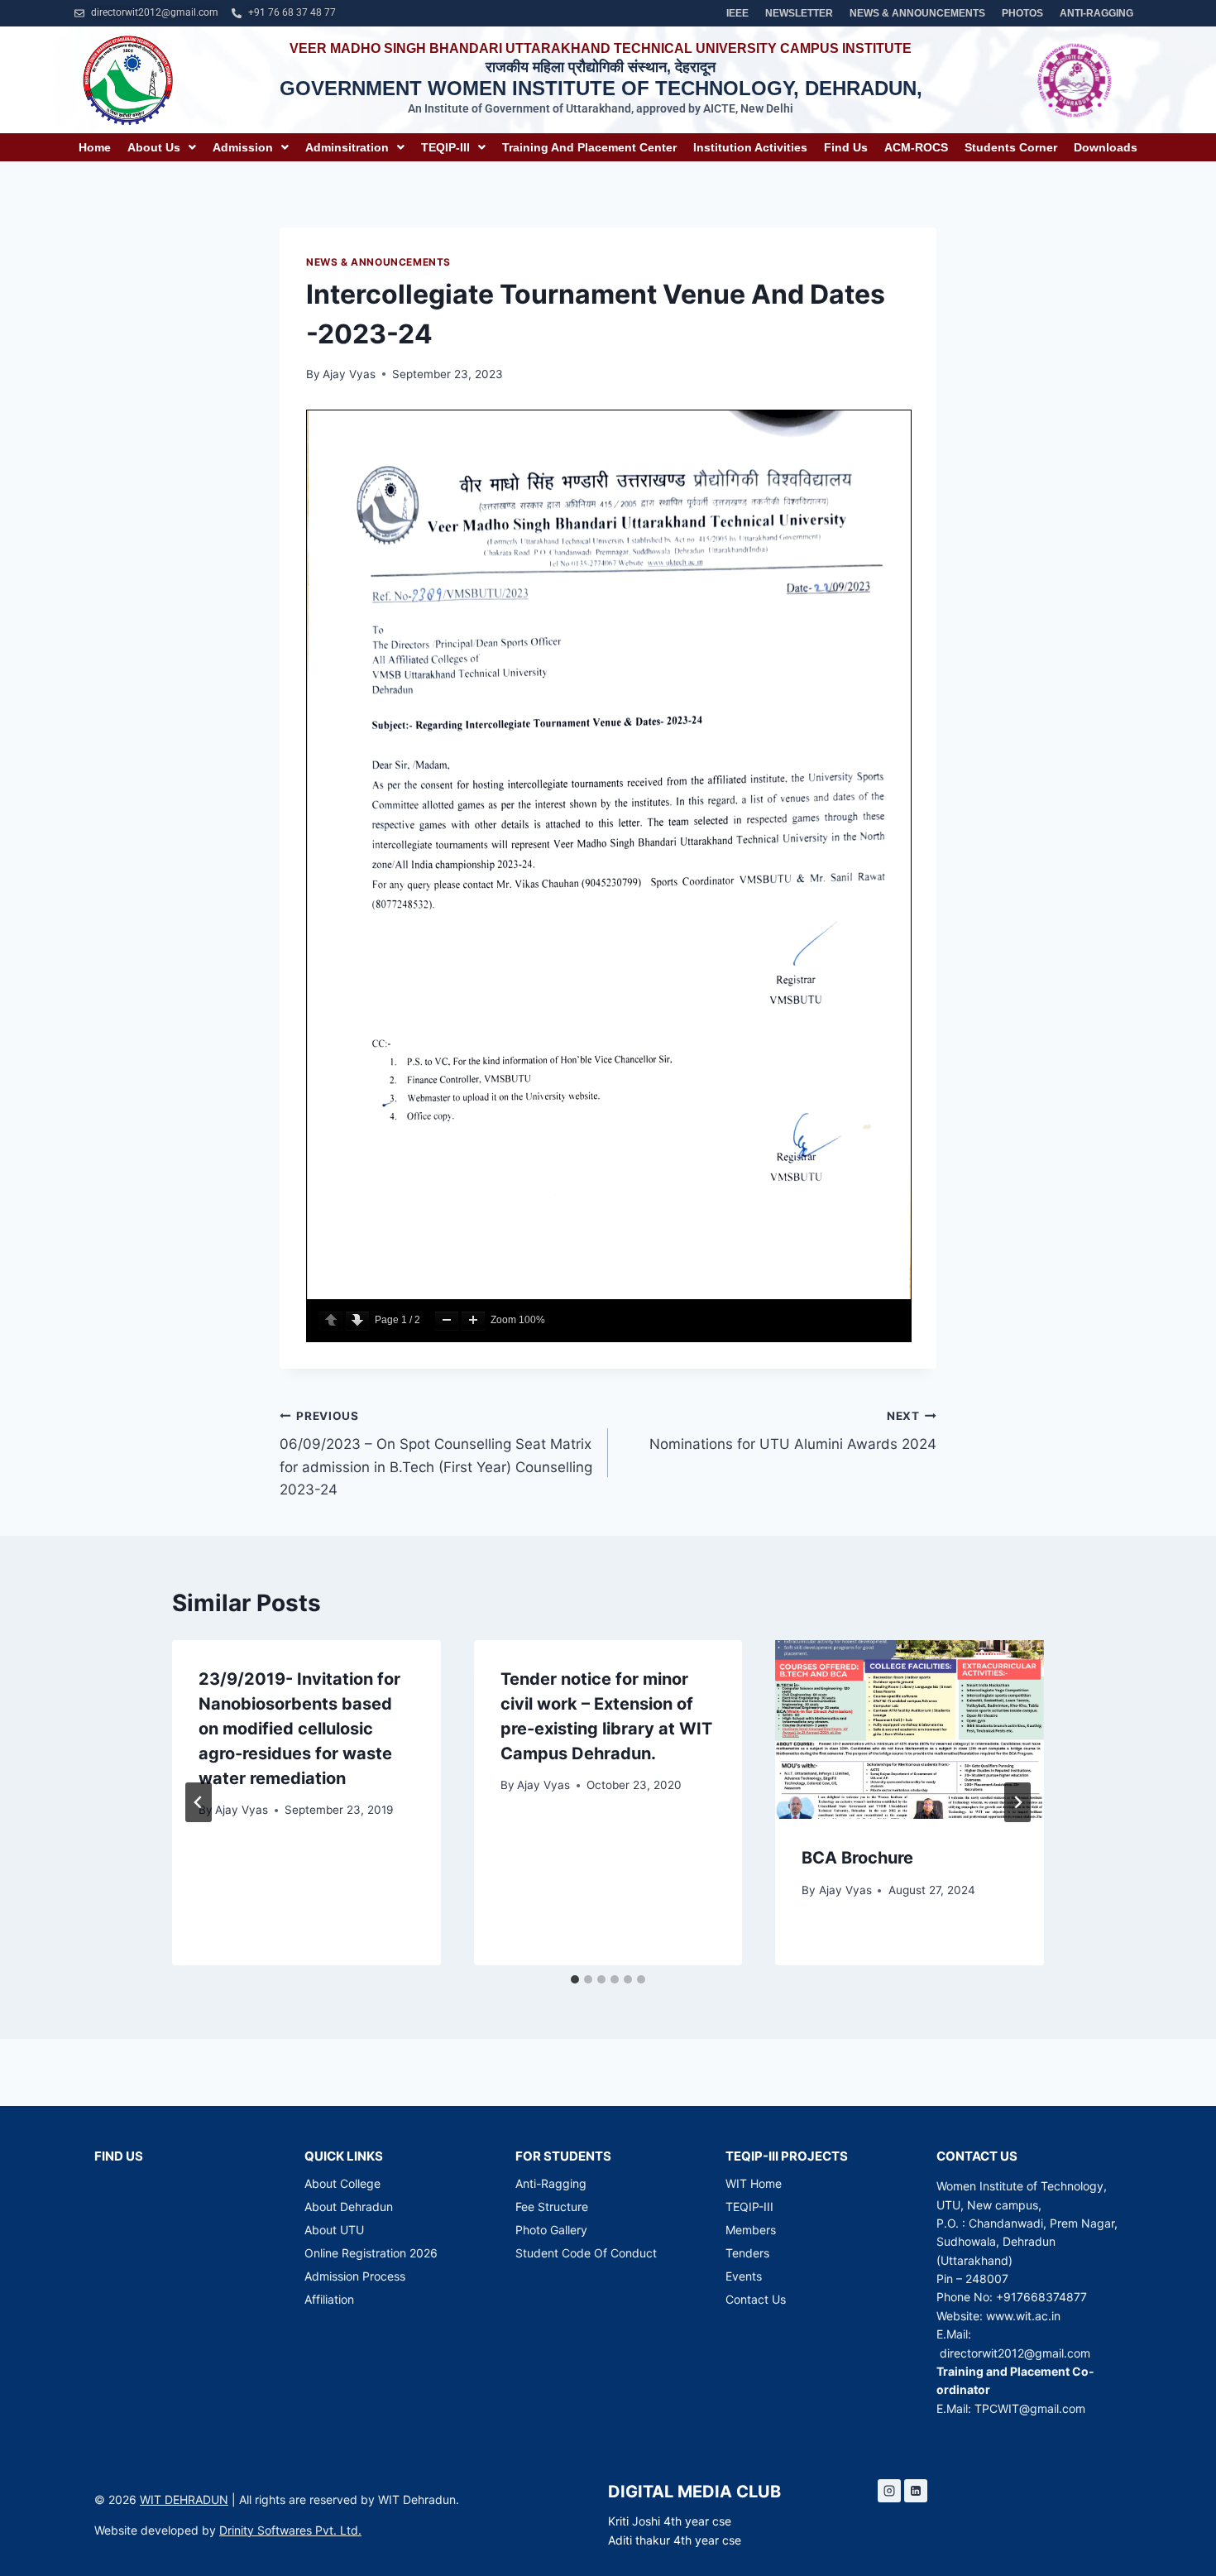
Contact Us (756, 2299)
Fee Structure (552, 2207)
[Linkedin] (916, 2491)
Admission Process (355, 2276)
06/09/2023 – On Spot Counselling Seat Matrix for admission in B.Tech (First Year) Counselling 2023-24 (436, 1453)
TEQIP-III (445, 147)
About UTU (334, 2230)
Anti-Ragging (1096, 13)
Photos (1022, 13)
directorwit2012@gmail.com (1015, 2353)
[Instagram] (889, 2491)
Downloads (1106, 147)
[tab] (575, 1979)
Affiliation (329, 2299)
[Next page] (357, 1320)
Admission (243, 147)
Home (95, 147)
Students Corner (1011, 147)
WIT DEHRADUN (184, 2499)
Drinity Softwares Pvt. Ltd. (290, 2530)
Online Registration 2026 (371, 2253)
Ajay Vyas (349, 374)
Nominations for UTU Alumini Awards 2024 (793, 1431)
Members (751, 2230)
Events (744, 2276)
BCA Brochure (857, 1858)
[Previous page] (331, 1320)
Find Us (846, 147)
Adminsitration (347, 147)
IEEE (737, 13)
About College (342, 2183)
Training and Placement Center (589, 147)
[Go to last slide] (199, 1802)
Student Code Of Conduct (586, 2253)
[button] (162, 147)
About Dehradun (349, 2207)
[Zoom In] (473, 1320)
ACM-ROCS (916, 147)
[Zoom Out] (447, 1320)
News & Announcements (917, 13)
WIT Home (754, 2183)
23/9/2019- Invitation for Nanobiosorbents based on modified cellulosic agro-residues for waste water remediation (299, 1729)
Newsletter (799, 13)
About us (154, 147)
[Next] (1017, 1802)
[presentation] (910, 1729)
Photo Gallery (551, 2230)
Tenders (747, 2253)
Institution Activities (750, 147)
